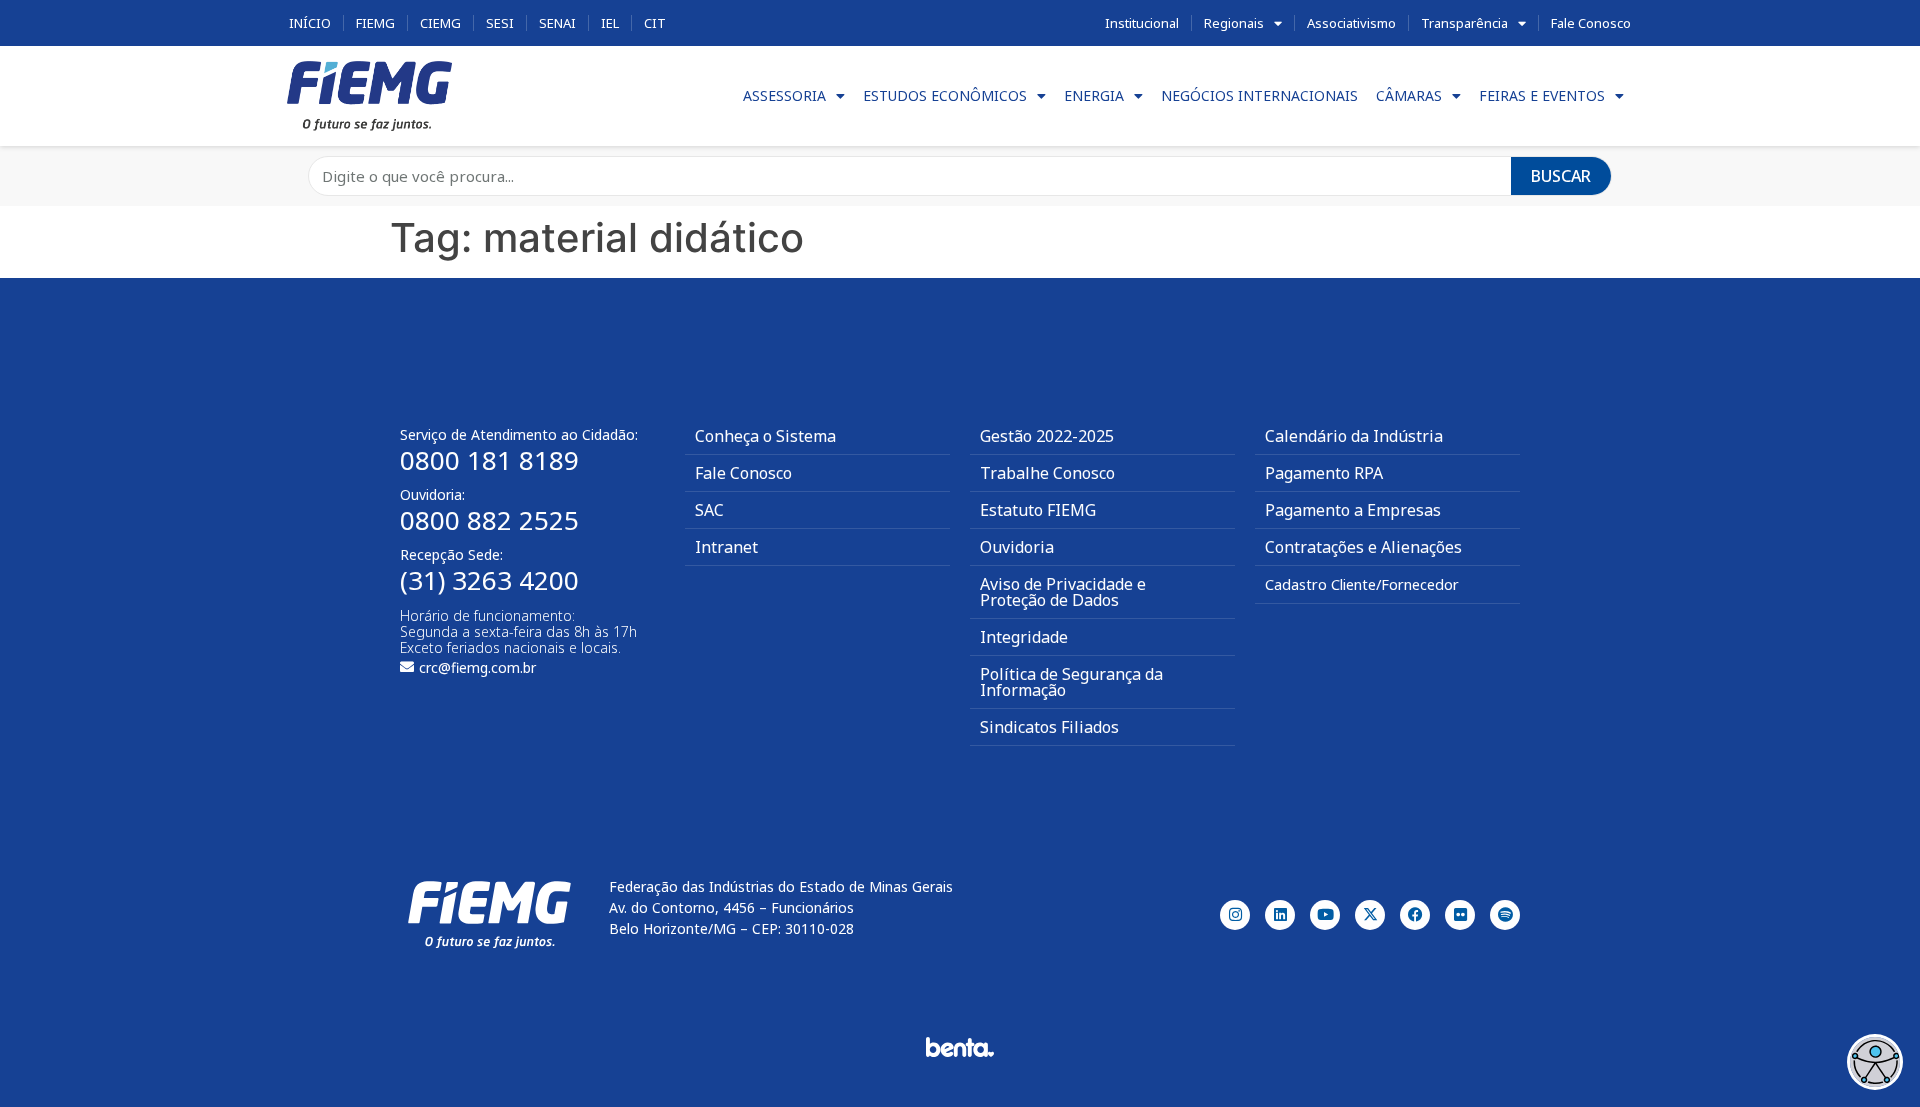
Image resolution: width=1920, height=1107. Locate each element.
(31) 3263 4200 (489, 580)
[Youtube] (1325, 915)
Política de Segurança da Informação (1071, 682)
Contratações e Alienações (1363, 547)
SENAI (557, 23)
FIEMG (375, 23)
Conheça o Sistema (765, 436)
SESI (500, 23)
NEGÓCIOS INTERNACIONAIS (1259, 95)
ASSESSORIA (784, 95)
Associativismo (1351, 23)
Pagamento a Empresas (1353, 510)
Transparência (1464, 23)
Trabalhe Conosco (1047, 473)
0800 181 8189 (489, 460)
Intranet (726, 547)
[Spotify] (1505, 915)
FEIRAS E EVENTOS (1542, 95)
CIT (655, 23)
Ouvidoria (1017, 547)
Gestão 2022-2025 (1047, 436)
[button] (1875, 1062)
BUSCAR (1561, 176)
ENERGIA (1094, 95)
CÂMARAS (1409, 95)
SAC (709, 510)
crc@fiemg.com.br (477, 667)
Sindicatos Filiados (1049, 727)
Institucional (1142, 23)
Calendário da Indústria (1354, 436)
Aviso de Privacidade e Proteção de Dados (1063, 592)
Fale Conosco (1591, 23)
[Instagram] (1235, 915)
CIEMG (440, 23)
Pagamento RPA (1324, 473)
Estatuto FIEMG (1038, 510)
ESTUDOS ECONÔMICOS (945, 95)
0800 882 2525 (489, 520)
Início (310, 23)
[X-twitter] (1370, 915)
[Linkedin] (1280, 915)
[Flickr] (1460, 915)
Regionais (1234, 23)
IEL (610, 23)
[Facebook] (1415, 915)
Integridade (1024, 637)
